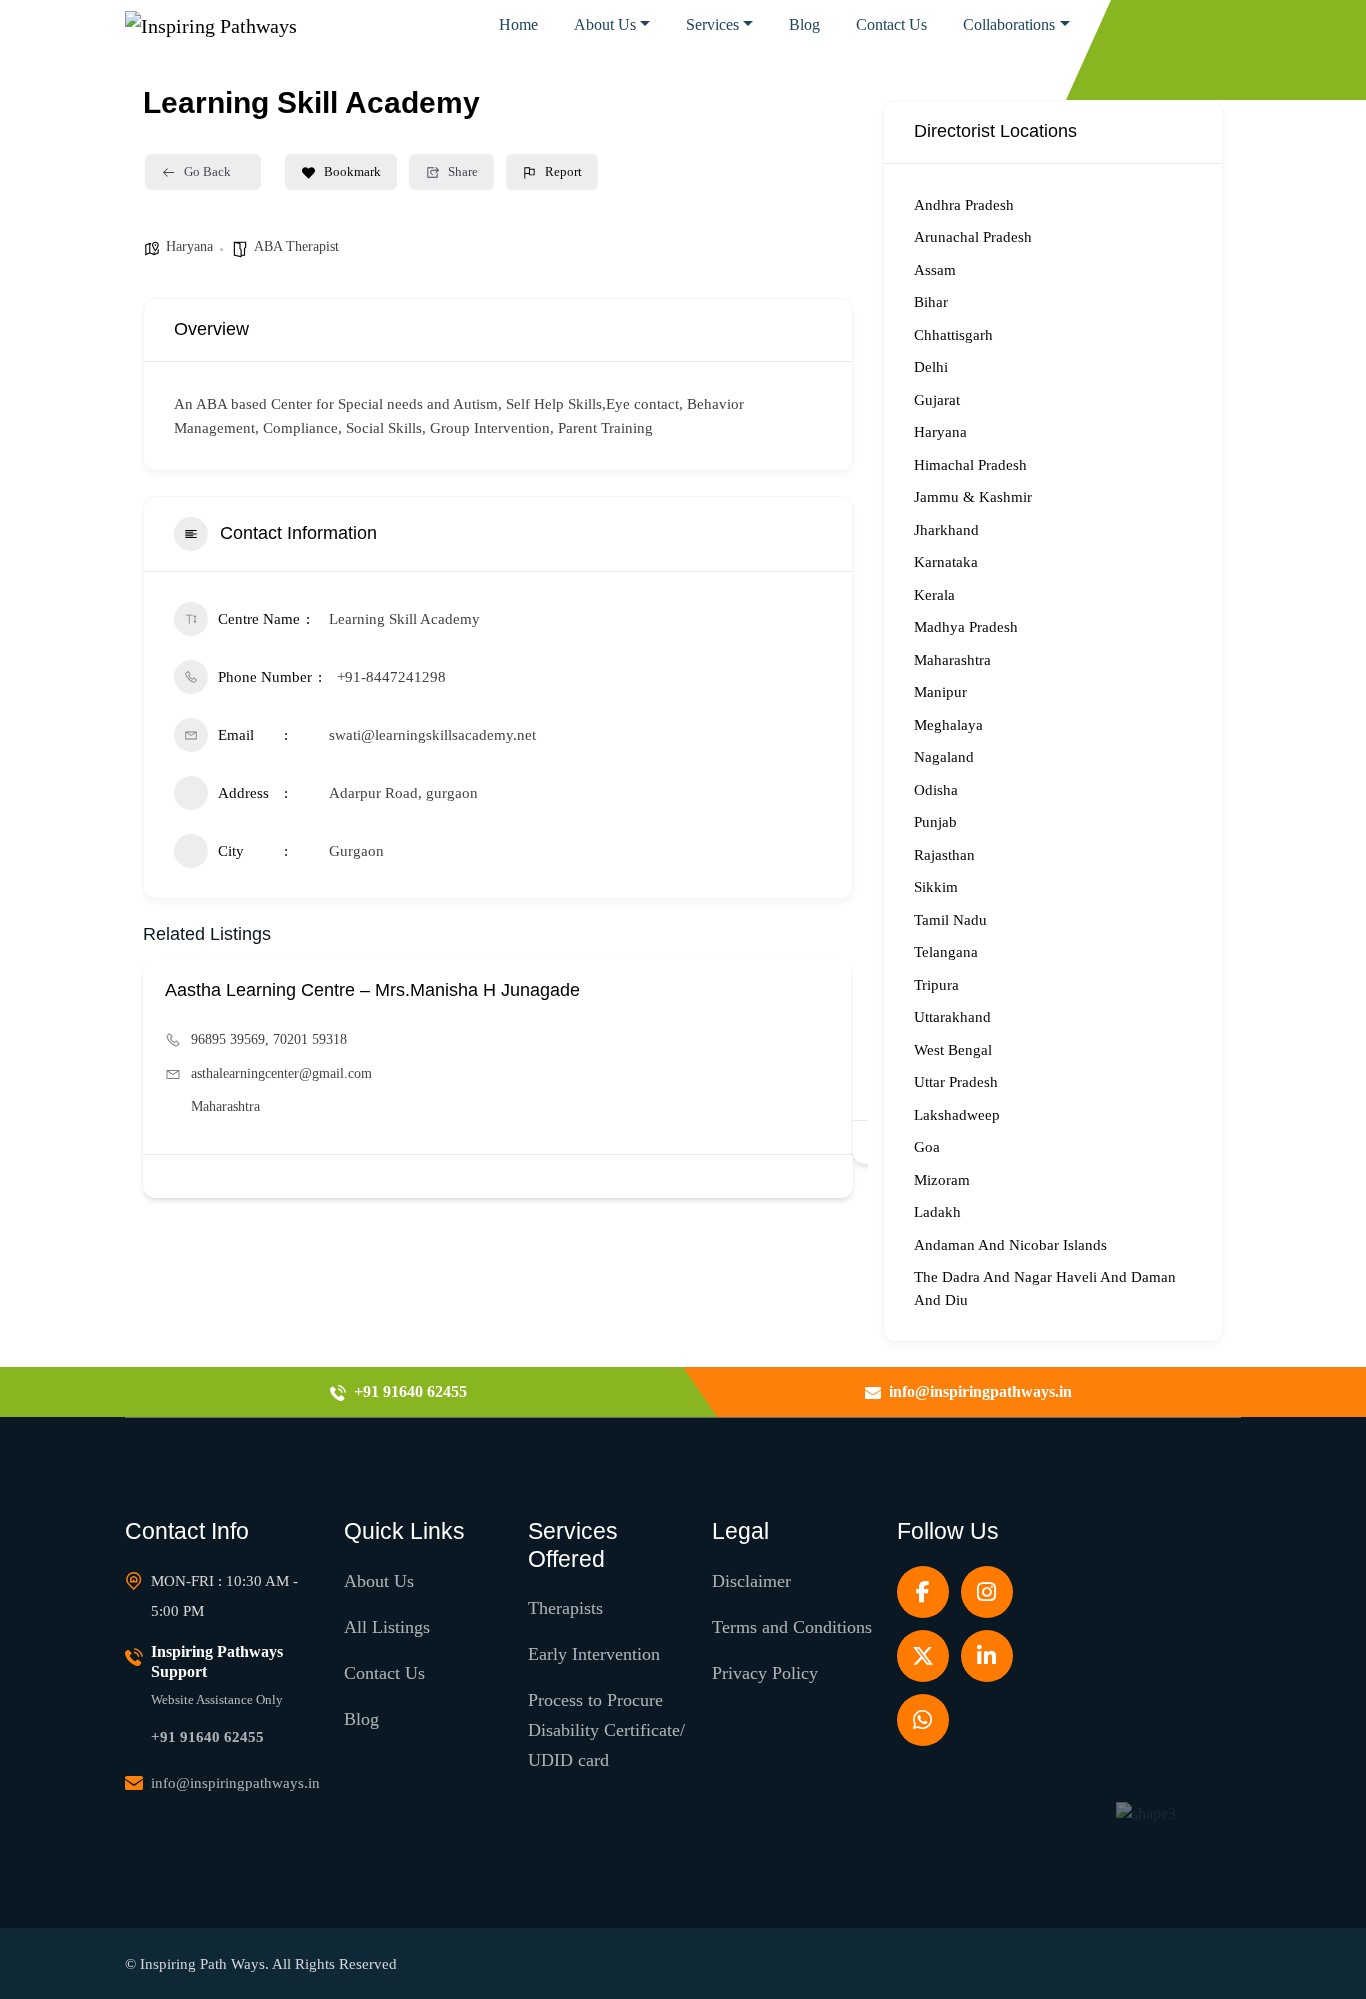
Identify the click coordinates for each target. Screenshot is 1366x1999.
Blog (804, 24)
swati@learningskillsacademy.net (432, 735)
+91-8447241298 (391, 677)
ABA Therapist (296, 246)
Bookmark (352, 171)
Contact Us (891, 24)
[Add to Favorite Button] (825, 1176)
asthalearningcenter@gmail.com (281, 1073)
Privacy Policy (765, 1673)
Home (518, 24)
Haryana (189, 246)
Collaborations (1009, 24)
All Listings (387, 1627)
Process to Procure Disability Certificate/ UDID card (606, 1730)
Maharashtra (225, 1106)
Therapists (565, 1608)
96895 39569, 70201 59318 (269, 1039)
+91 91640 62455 (207, 1737)
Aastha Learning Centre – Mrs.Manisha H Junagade (372, 990)
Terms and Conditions (792, 1627)
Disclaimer (751, 1581)
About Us (605, 24)
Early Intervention (594, 1654)
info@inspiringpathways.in (235, 1783)
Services (712, 24)
